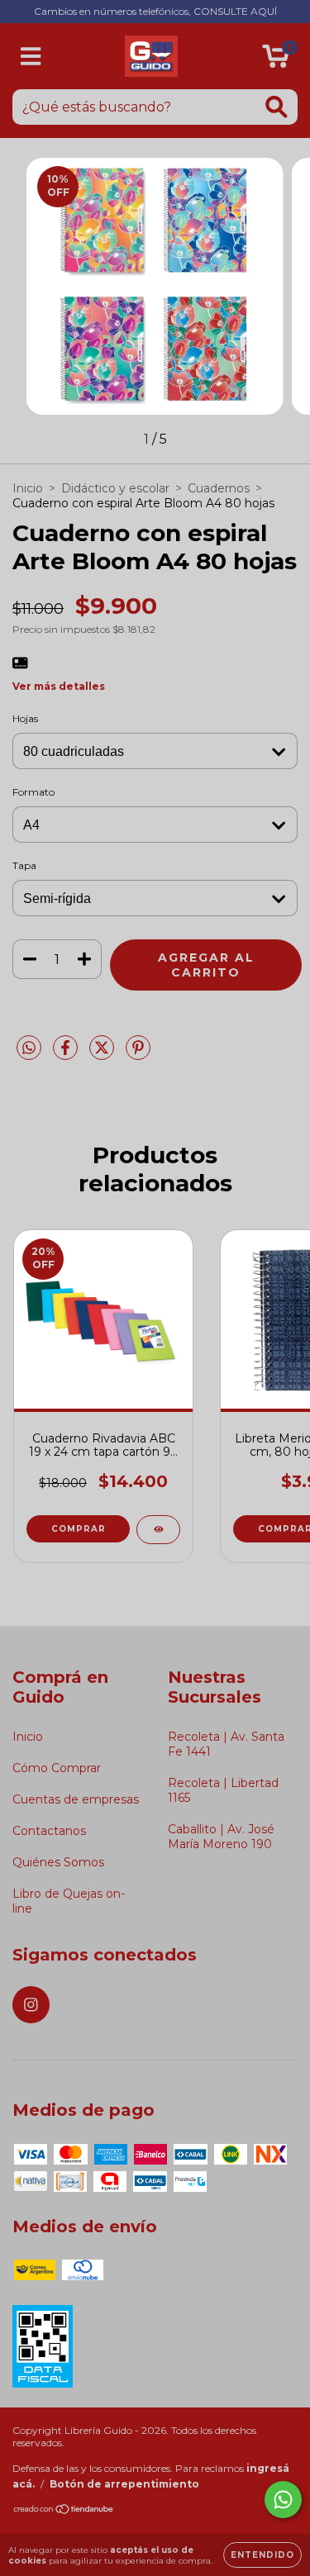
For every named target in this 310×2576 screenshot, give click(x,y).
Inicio (28, 488)
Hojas (25, 718)
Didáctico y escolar (115, 488)
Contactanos (49, 1831)
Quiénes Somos (58, 1862)
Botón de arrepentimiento (124, 2484)
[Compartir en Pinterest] (138, 1055)
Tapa (24, 865)
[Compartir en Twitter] (103, 1055)
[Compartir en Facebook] (67, 1055)
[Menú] (31, 57)
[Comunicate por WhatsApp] (283, 2500)
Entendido (262, 2555)
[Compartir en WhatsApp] (29, 1048)
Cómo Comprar (57, 1768)
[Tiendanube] (64, 2511)
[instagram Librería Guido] (31, 2005)
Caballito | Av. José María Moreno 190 (221, 1837)
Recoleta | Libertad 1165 (223, 1790)
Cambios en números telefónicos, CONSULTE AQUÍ (155, 11)
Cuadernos (219, 488)
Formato (33, 792)
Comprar (79, 1529)
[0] (276, 60)
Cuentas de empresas (76, 1799)
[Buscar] (277, 107)
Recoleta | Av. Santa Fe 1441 (226, 1744)
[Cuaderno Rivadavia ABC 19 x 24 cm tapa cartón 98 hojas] (158, 1530)
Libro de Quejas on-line (69, 1901)
